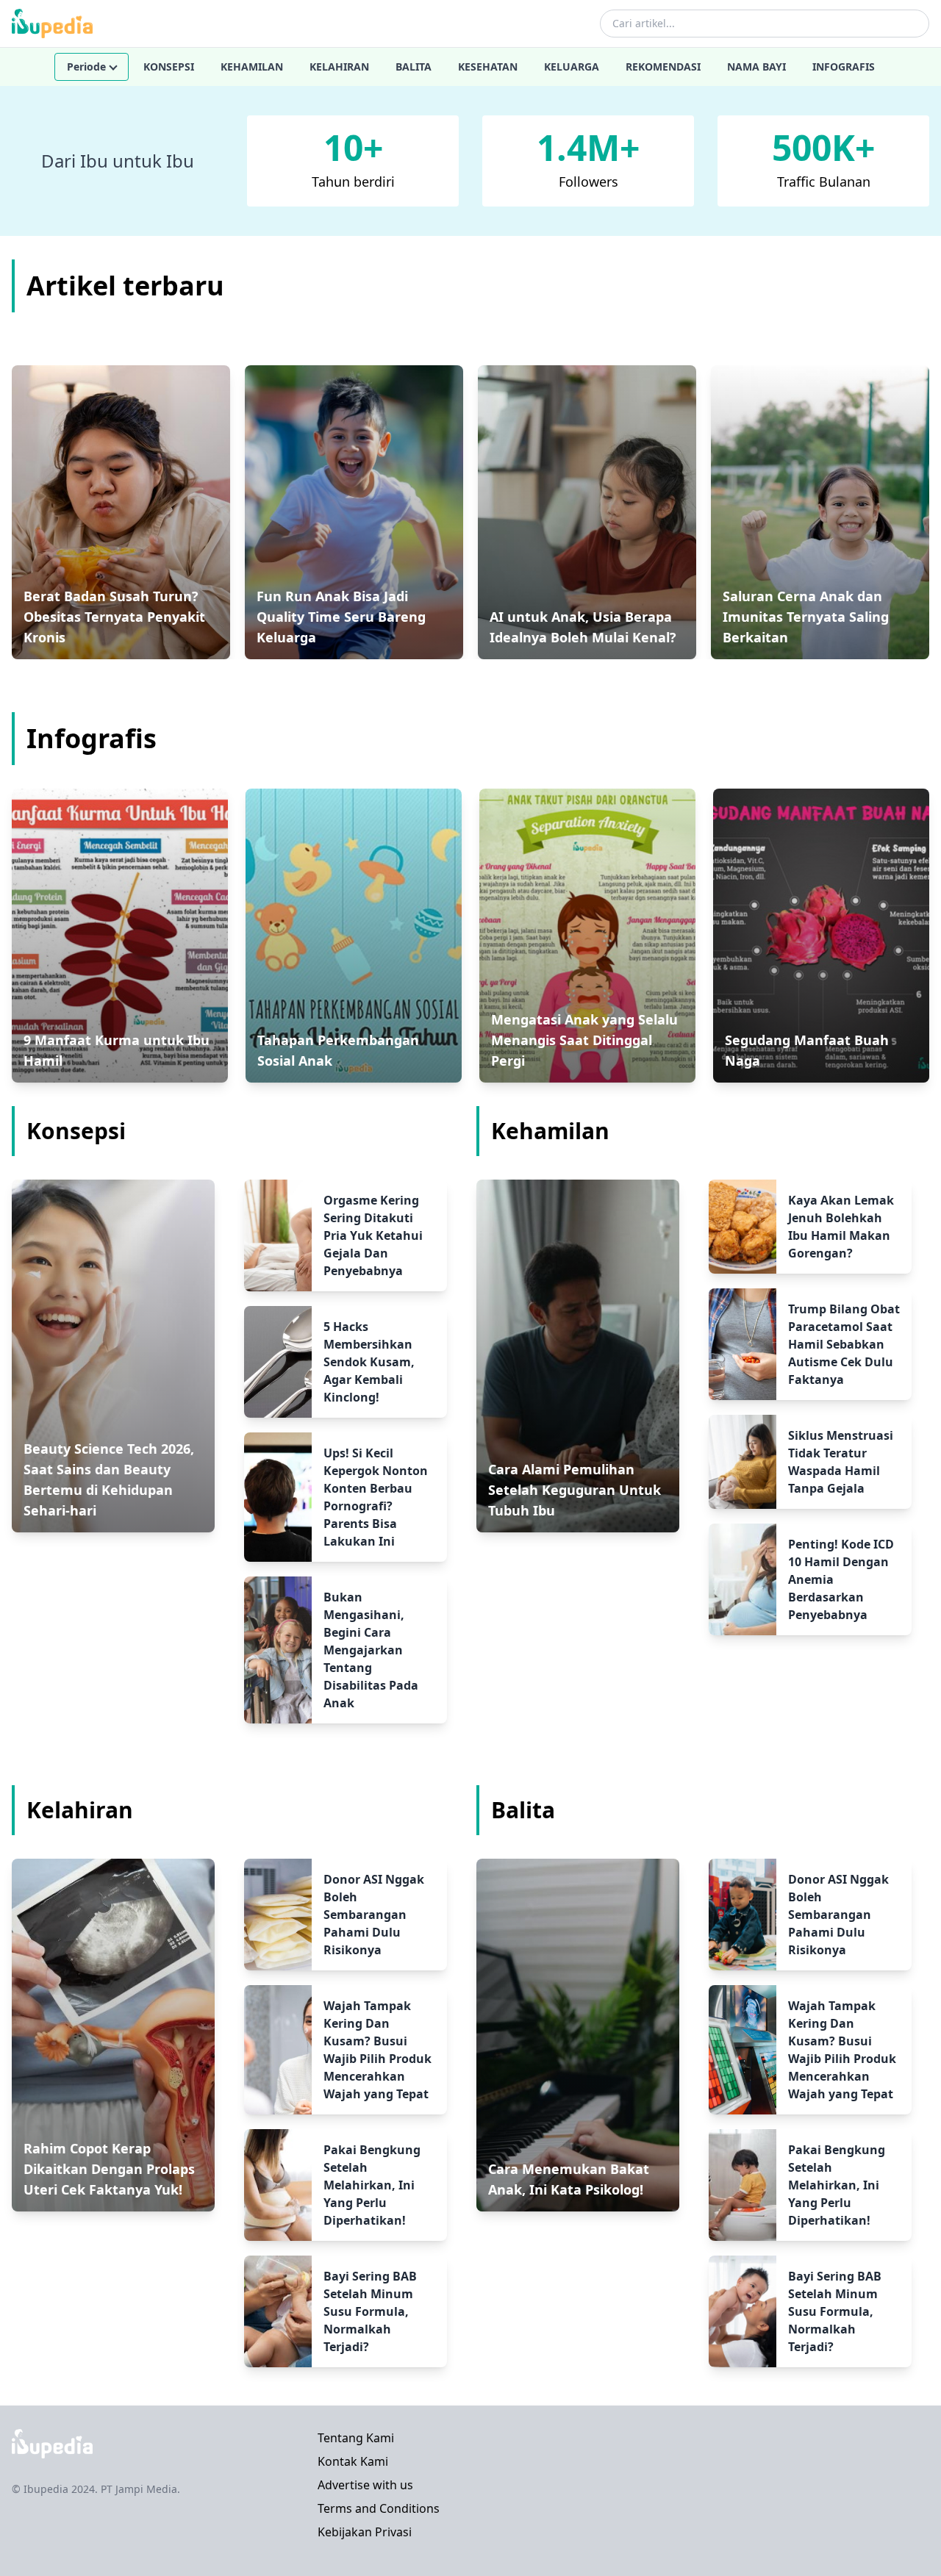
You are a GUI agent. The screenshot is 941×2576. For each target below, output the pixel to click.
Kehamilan (252, 67)
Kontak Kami (353, 2461)
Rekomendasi (663, 67)
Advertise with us (365, 2485)
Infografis (844, 67)
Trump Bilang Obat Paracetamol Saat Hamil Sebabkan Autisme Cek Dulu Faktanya (844, 1344)
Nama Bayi (756, 67)
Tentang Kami (356, 2438)
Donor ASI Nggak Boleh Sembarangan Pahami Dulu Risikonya (374, 1915)
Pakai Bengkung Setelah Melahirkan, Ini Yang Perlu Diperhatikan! (372, 2185)
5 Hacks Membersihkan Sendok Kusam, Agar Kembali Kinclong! (369, 1362)
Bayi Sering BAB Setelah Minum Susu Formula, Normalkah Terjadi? (370, 2311)
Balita (414, 67)
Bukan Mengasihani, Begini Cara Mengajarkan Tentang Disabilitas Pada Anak (371, 1650)
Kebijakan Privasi (365, 2532)
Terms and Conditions (379, 2508)
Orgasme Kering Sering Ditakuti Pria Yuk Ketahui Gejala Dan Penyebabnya (373, 1235)
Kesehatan (488, 67)
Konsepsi (169, 67)
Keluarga (572, 67)
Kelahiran (339, 67)
